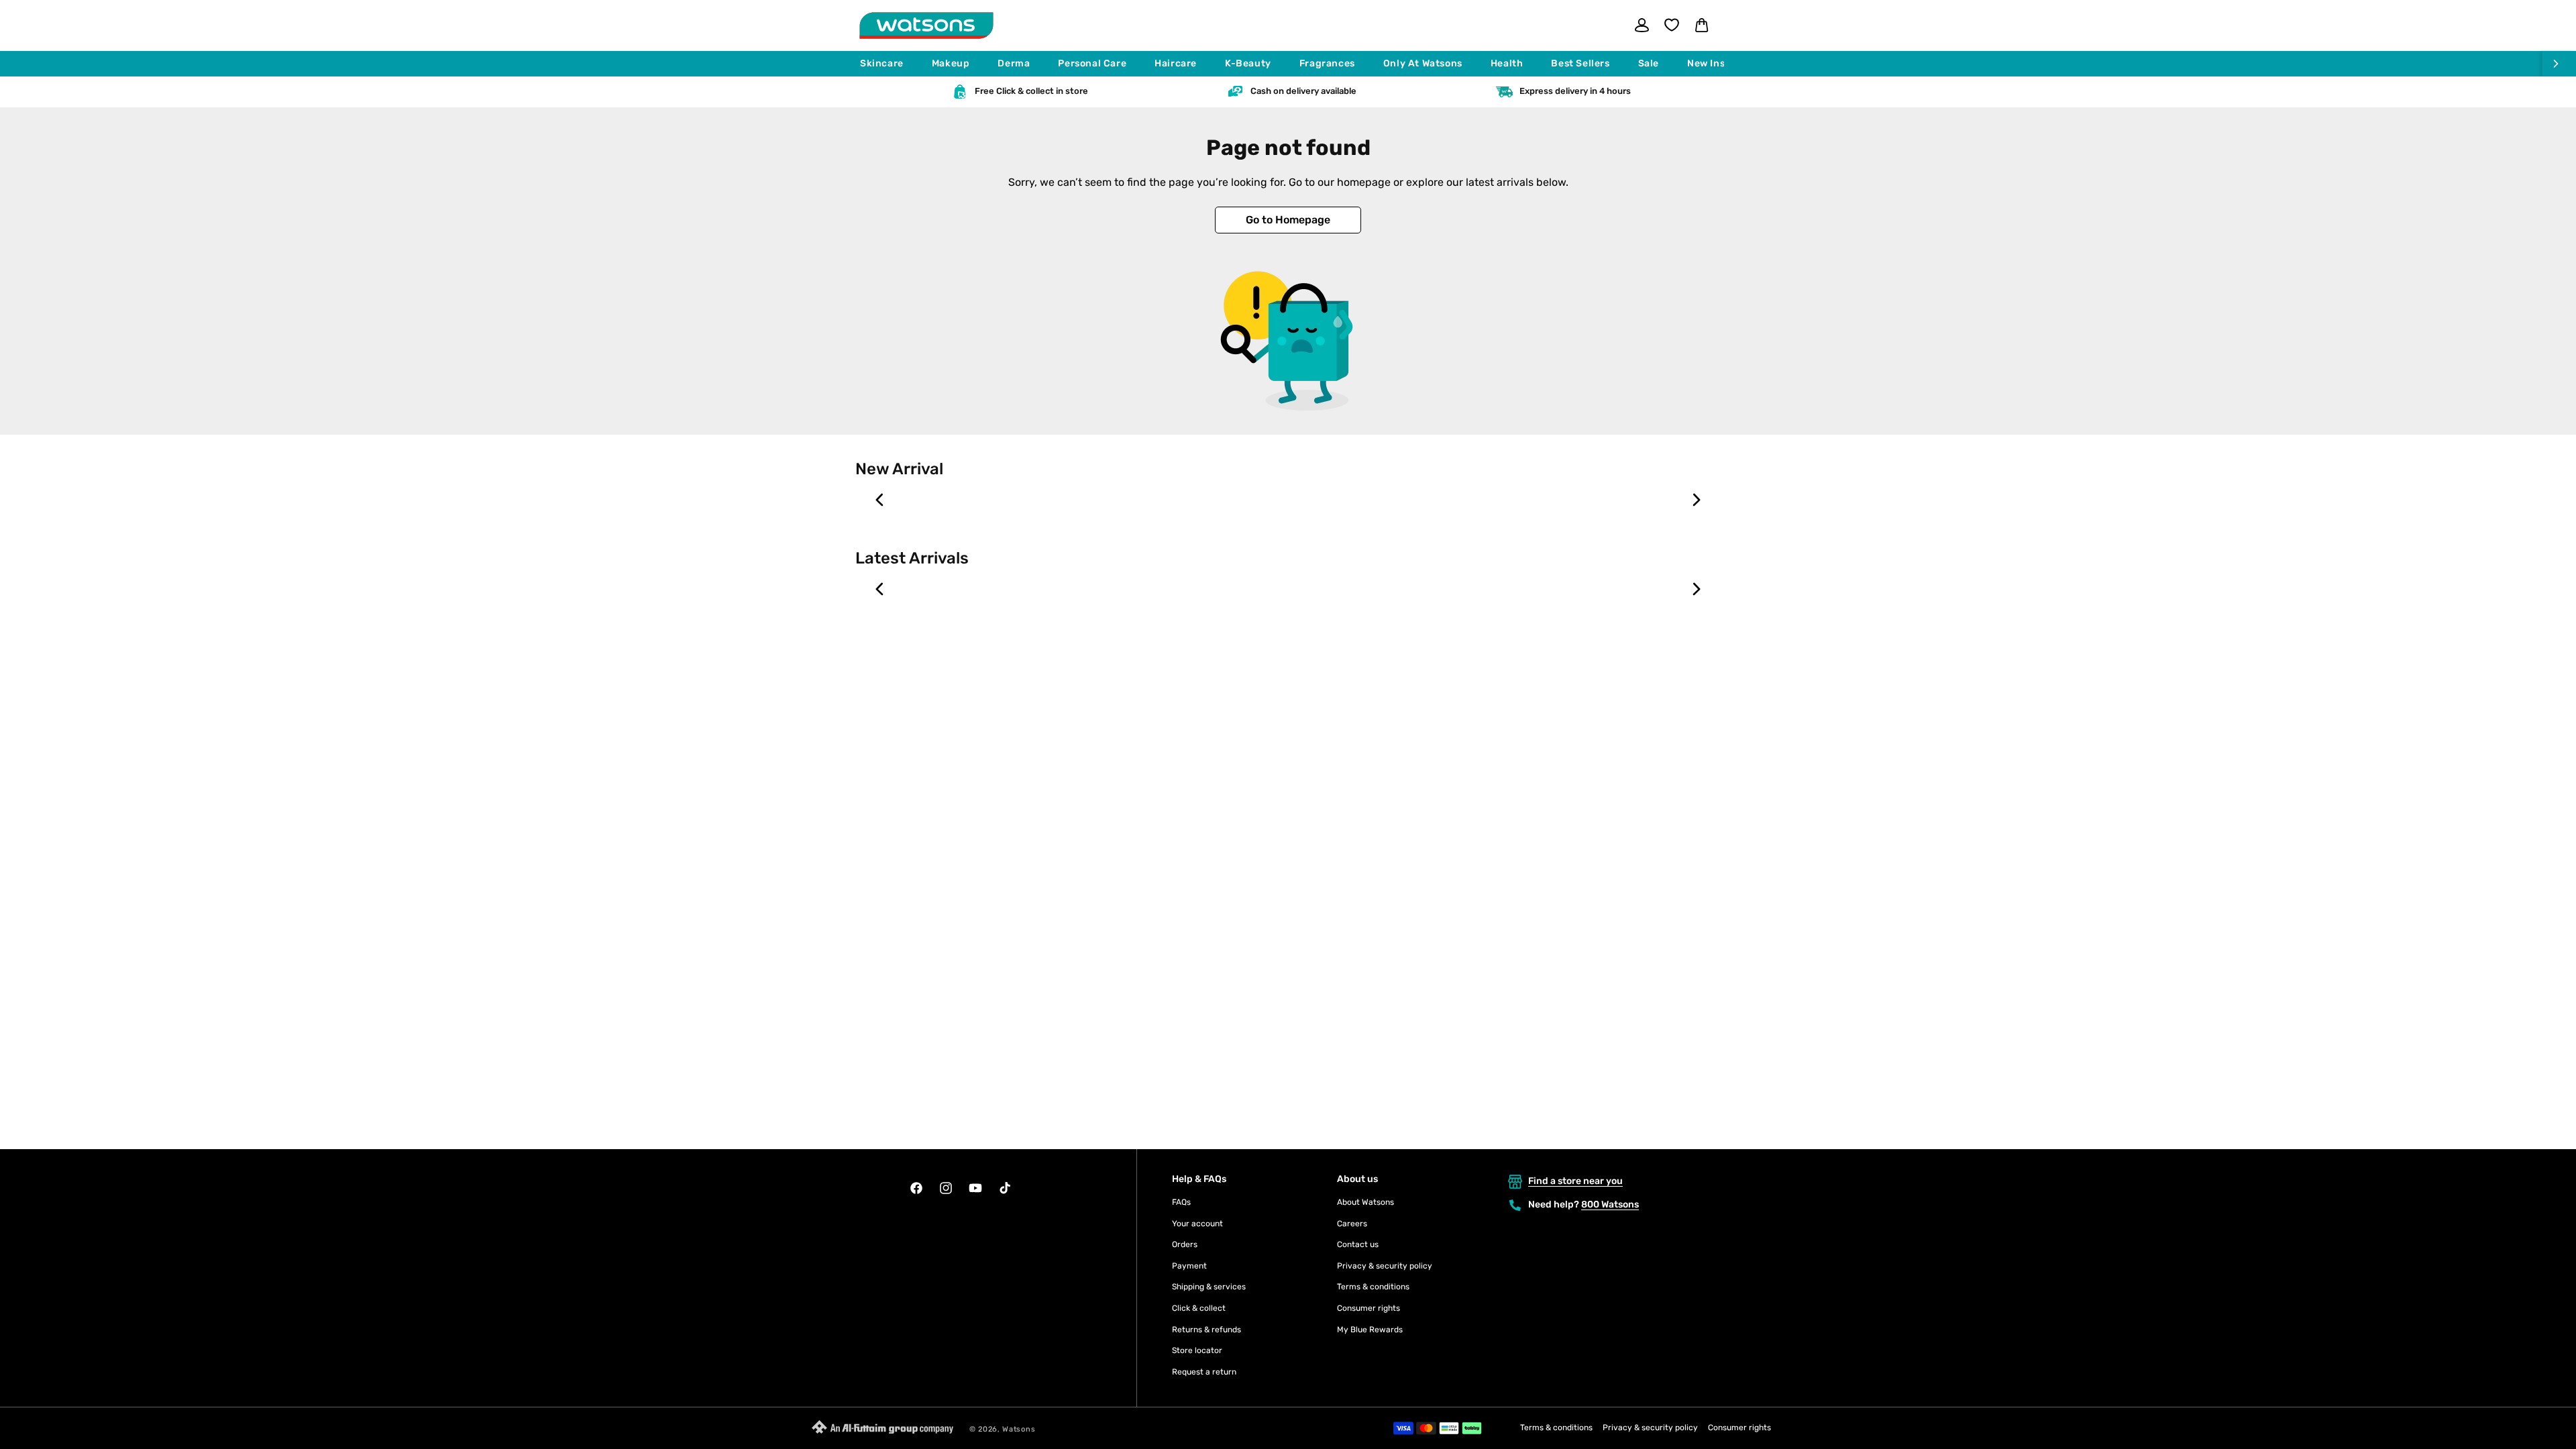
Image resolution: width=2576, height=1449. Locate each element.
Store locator (1197, 1350)
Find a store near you (1575, 1181)
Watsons (1019, 1429)
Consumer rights (1368, 1308)
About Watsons (1365, 1202)
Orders (1185, 1244)
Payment (1189, 1266)
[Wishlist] (1672, 25)
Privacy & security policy (1385, 1266)
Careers (1352, 1224)
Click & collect (1199, 1308)
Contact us (1358, 1244)
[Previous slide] (880, 500)
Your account (1197, 1224)
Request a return (1204, 1372)
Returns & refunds (1206, 1330)
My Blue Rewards (1370, 1330)
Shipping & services (1209, 1287)
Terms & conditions (1373, 1287)
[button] (888, 64)
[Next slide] (1696, 500)
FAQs (1181, 1202)
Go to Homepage (1288, 220)
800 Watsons (1610, 1204)
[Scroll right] (2559, 64)
